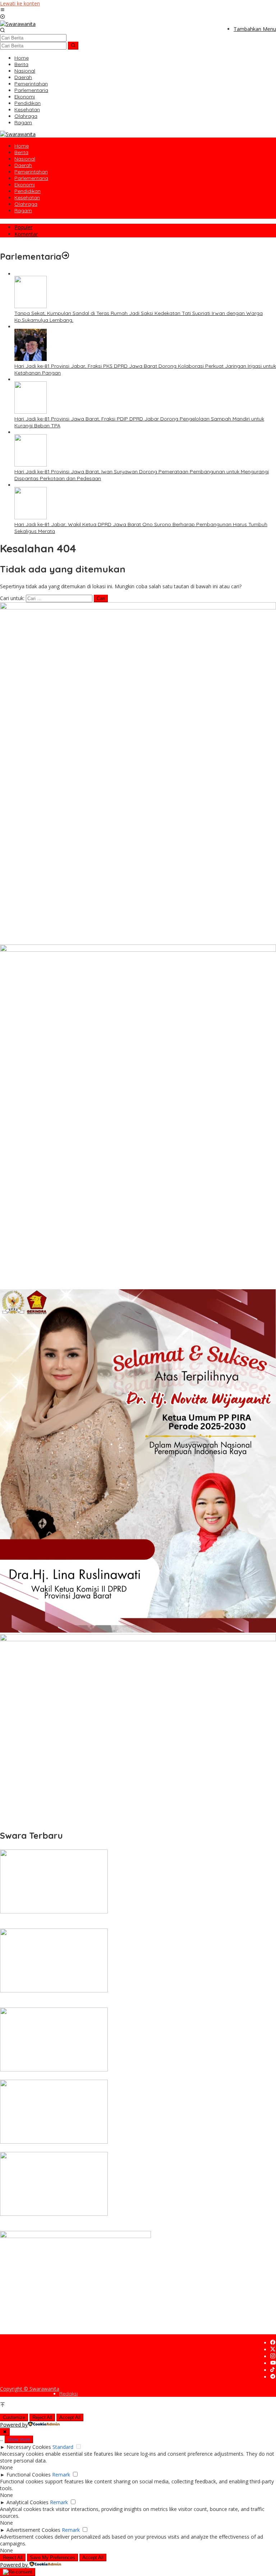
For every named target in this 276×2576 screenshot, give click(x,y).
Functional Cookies (29, 2475)
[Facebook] (273, 2343)
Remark (61, 2475)
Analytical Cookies (27, 2502)
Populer (23, 227)
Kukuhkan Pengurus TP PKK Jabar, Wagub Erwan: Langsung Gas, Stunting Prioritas (99, 2076)
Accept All (70, 2417)
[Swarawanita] (18, 24)
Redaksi (69, 2394)
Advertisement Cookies (33, 2530)
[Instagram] (273, 2356)
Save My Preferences (52, 2558)
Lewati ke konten (20, 3)
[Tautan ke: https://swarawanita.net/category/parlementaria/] (65, 256)
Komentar (26, 234)
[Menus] (3, 10)
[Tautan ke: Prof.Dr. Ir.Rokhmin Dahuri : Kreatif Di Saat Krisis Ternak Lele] (54, 2142)
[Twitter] (273, 2350)
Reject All (42, 2417)
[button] (73, 46)
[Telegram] (273, 2377)
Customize (14, 2417)
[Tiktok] (272, 2370)
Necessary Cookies (29, 2447)
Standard (63, 2447)
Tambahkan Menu (255, 29)
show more (19, 2439)
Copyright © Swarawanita (30, 2389)
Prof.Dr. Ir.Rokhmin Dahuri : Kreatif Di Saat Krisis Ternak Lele (71, 2149)
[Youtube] (273, 2363)
